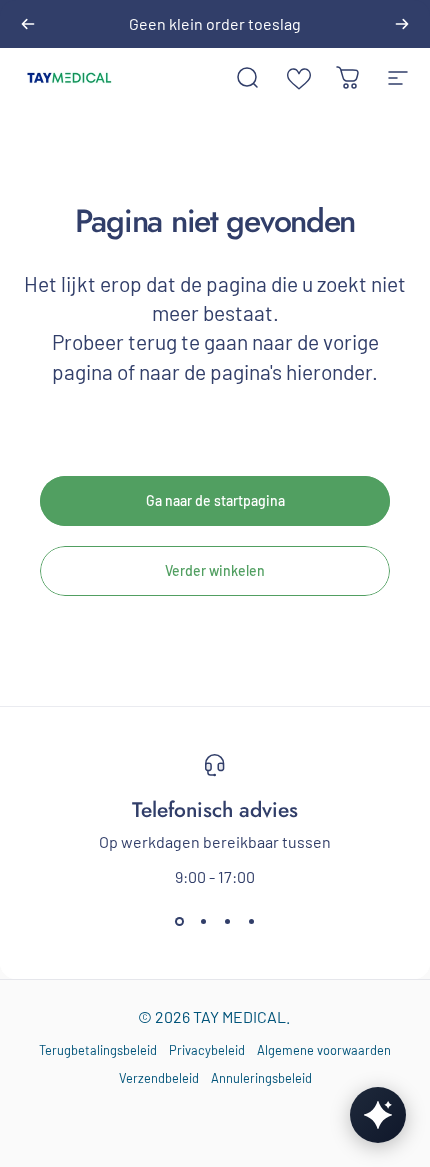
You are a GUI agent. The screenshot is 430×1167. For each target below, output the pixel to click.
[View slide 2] (203, 922)
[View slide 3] (227, 922)
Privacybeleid (207, 1050)
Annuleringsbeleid (261, 1078)
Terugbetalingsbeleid (98, 1050)
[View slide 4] (251, 922)
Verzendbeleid (159, 1078)
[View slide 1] (179, 922)
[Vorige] (28, 24)
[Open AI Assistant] (378, 1115)
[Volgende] (402, 24)
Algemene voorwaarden (324, 1050)
